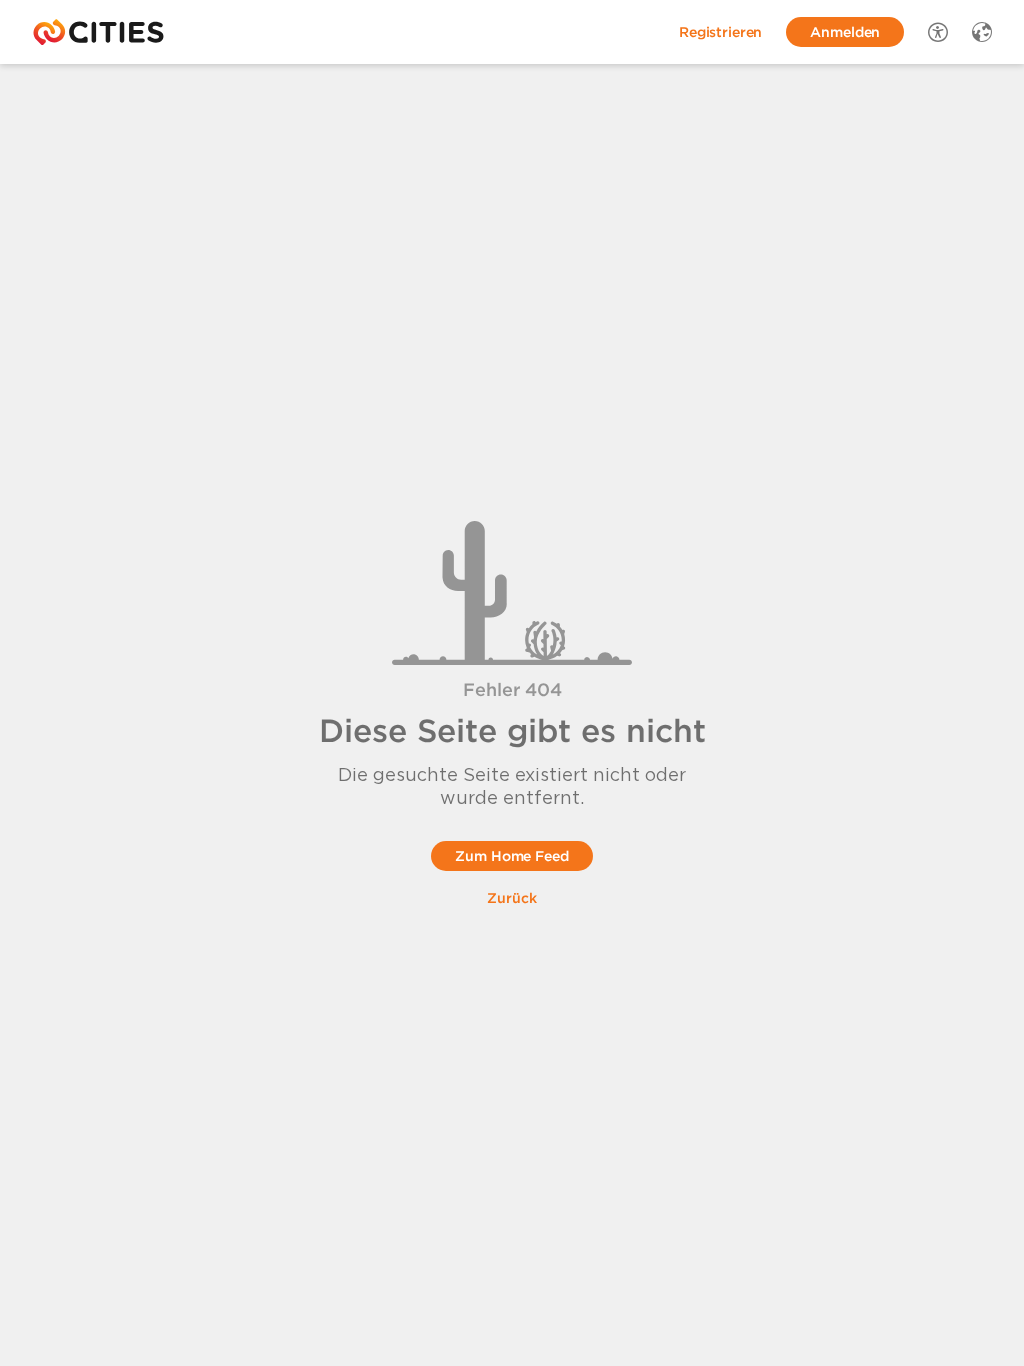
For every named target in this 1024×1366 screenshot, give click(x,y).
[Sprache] (982, 32)
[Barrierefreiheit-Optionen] (938, 32)
